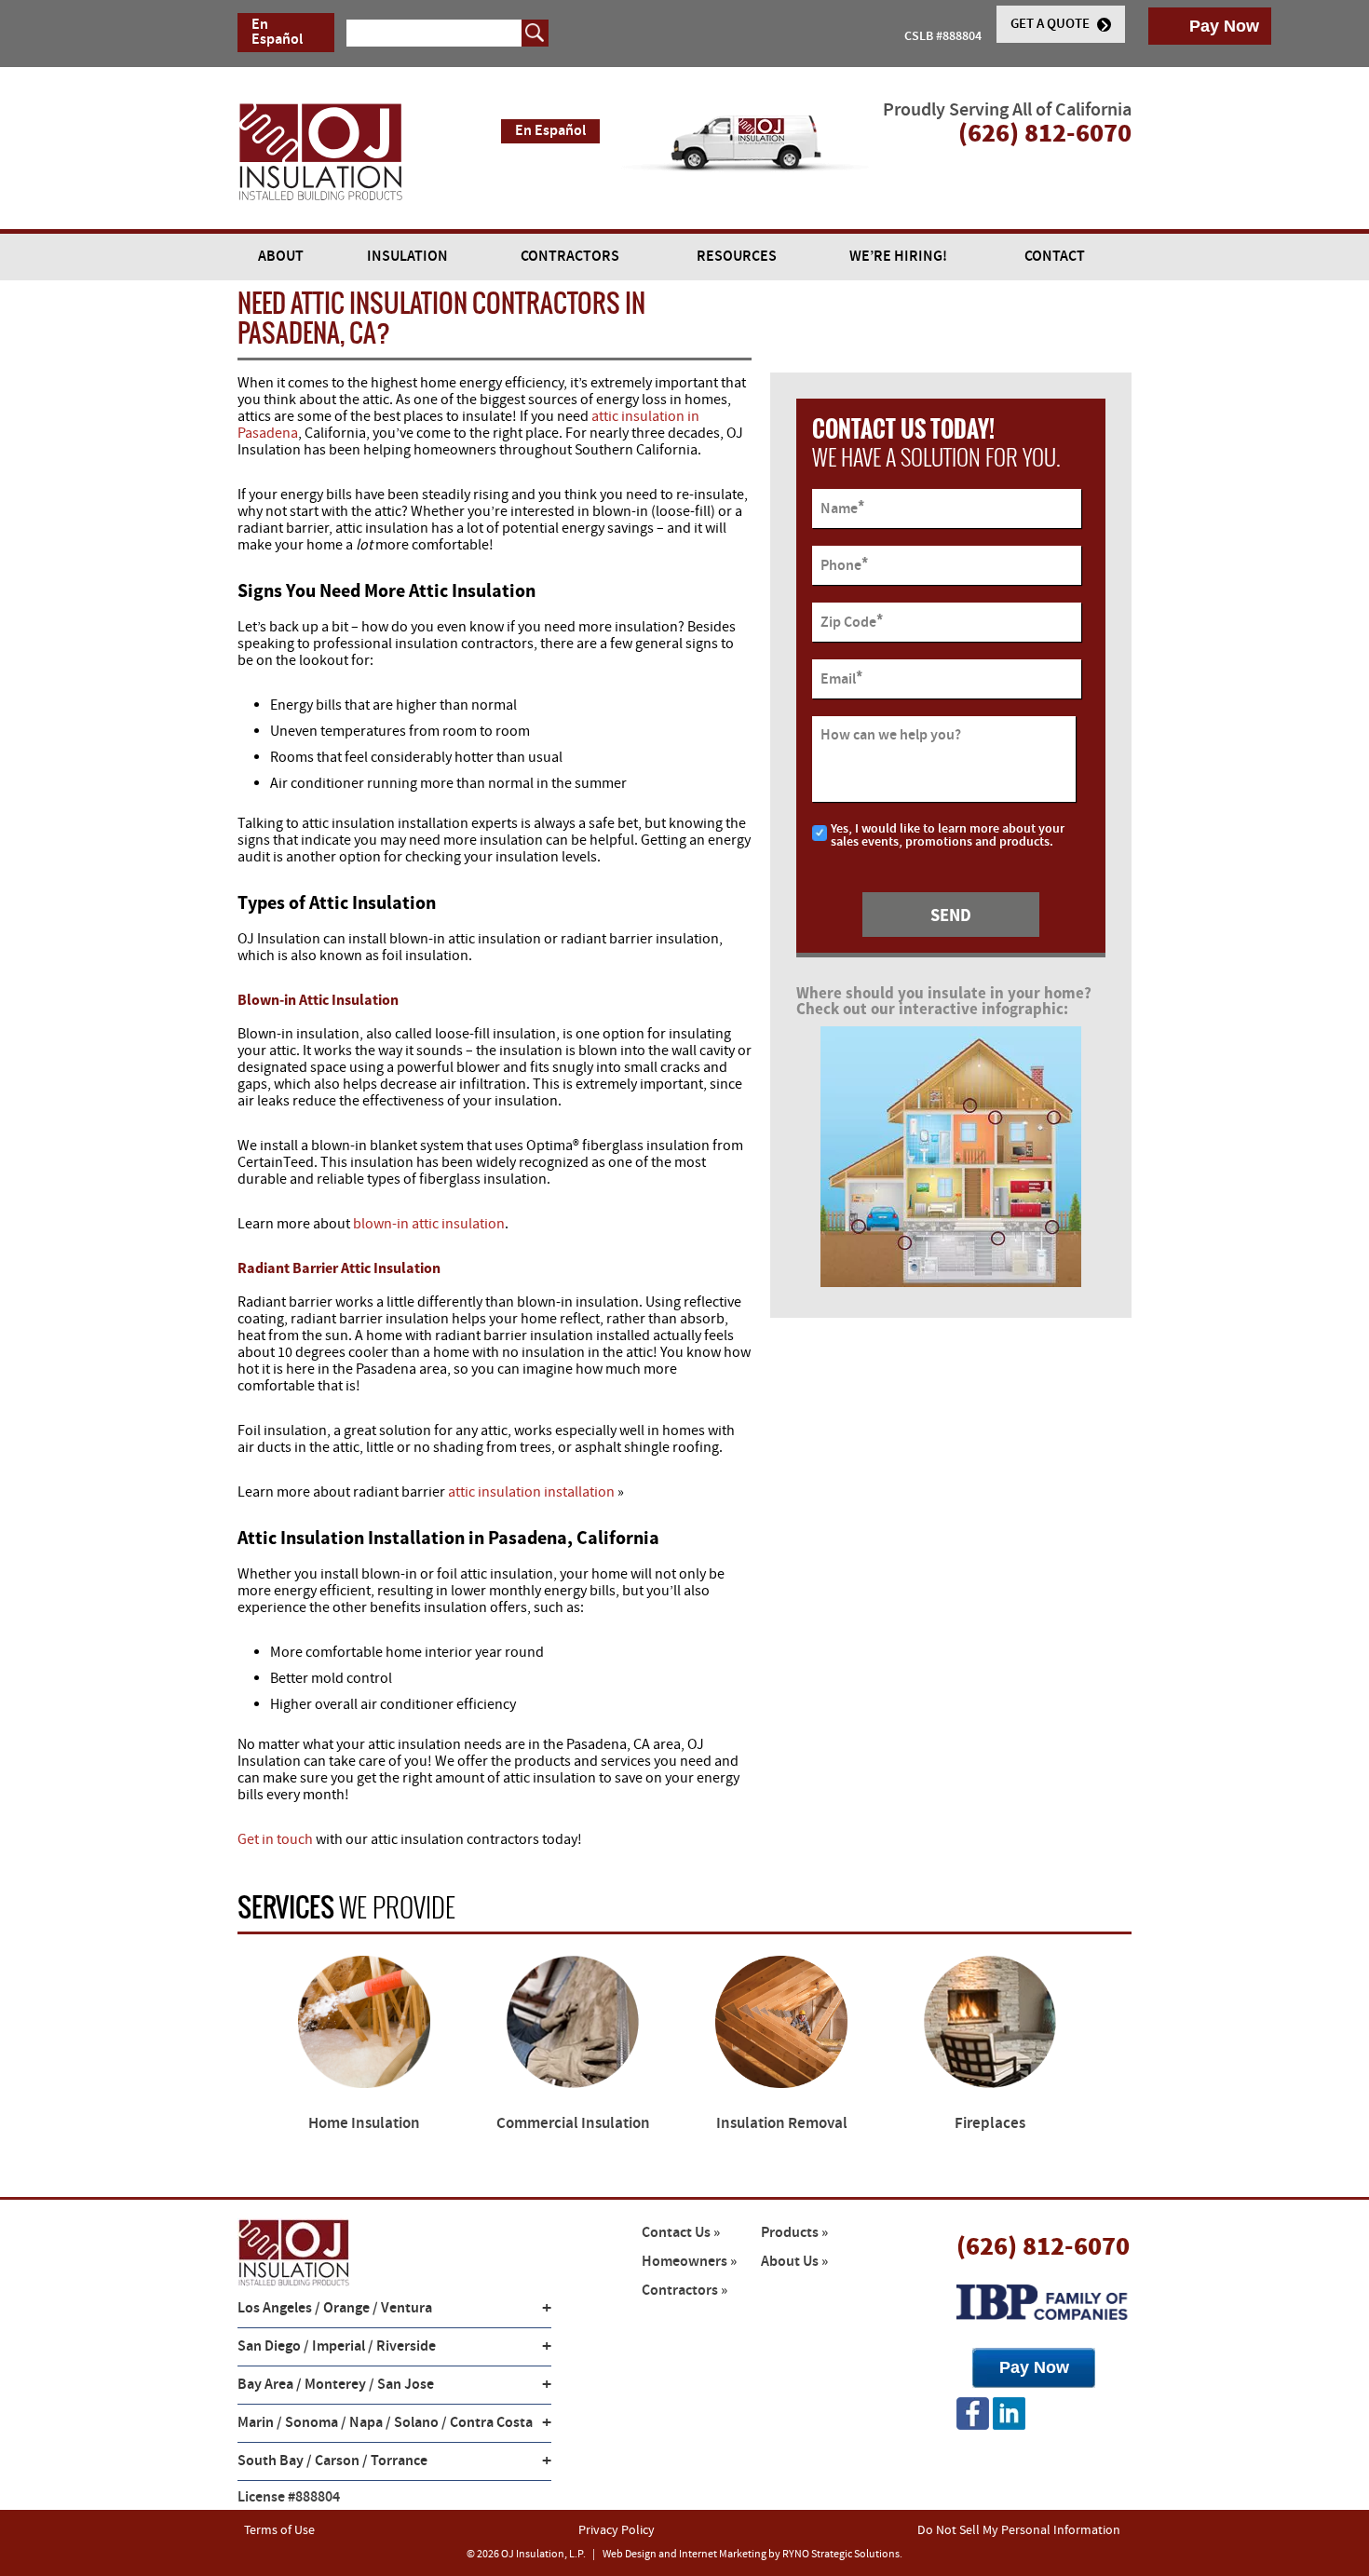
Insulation (407, 257)
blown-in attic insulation (429, 1224)
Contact (1055, 257)
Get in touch (275, 1839)
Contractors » (684, 2291)
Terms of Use (279, 2530)
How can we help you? (891, 736)
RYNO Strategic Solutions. (842, 2554)
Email (841, 678)
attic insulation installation (531, 1492)
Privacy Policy (617, 2530)
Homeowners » (689, 2262)
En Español (277, 32)
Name (842, 508)
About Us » (794, 2262)
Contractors (570, 257)
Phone (844, 565)
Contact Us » (681, 2233)
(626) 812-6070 (1043, 2245)
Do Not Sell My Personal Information (1019, 2530)
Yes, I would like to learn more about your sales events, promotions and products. (948, 836)
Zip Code (852, 622)
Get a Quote (1051, 24)
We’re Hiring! (898, 257)
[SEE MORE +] (364, 2022)
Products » (794, 2233)
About (281, 257)
